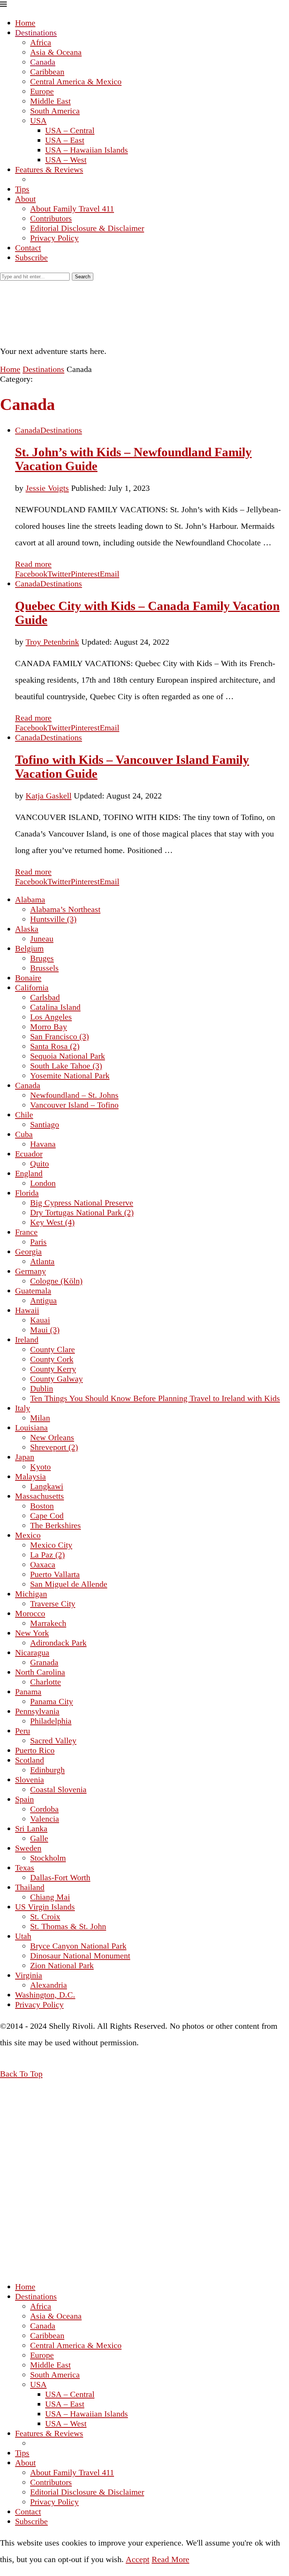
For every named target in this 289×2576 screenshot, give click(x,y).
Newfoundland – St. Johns (74, 1095)
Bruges (42, 958)
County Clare (52, 1349)
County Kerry (53, 1369)
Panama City (52, 1701)
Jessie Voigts (47, 488)
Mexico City (51, 1545)
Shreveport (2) (54, 1447)
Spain (24, 1799)
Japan (25, 1457)
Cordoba (44, 1809)
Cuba (24, 1134)
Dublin (42, 1388)
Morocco (30, 1613)
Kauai (40, 1320)
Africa (41, 42)
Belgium (29, 948)
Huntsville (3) (53, 919)
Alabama (30, 899)
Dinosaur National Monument (80, 1956)
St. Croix (45, 1916)
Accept (138, 2559)
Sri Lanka (31, 1828)
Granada (44, 1662)
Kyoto (40, 1467)
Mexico (28, 1535)
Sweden (28, 1848)
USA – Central (70, 130)
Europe (42, 91)
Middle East (50, 101)
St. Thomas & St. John (68, 1926)
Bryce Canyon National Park (78, 1946)
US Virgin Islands (45, 1907)
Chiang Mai (50, 1897)
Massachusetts (40, 1496)
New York (32, 1633)
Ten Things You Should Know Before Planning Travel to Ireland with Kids (155, 1398)
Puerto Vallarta (55, 1574)
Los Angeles (51, 1017)
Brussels (44, 968)
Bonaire (28, 978)
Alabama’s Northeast (65, 909)
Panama (28, 1692)
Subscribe (31, 257)
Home (25, 23)
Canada (43, 62)
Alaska (27, 929)
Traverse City (53, 1604)
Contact (28, 248)
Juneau (42, 939)
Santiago (45, 1124)
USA (38, 121)
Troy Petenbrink (52, 642)
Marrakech (48, 1623)
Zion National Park (62, 1965)
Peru (23, 1731)
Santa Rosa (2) (55, 1046)
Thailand (30, 1887)
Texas (25, 1868)
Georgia (28, 1252)
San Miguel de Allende (69, 1584)
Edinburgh (47, 1770)
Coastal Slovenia (58, 1789)
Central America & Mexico (76, 81)
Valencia (45, 1819)
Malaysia (30, 1476)
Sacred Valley (53, 1740)
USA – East (65, 140)
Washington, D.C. (45, 1995)
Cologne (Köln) (56, 1281)
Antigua (43, 1300)
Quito (40, 1164)
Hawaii (27, 1310)
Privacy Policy (54, 238)
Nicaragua (32, 1652)
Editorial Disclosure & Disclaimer (87, 228)
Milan (40, 1418)
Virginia (29, 1975)
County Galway (56, 1379)
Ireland (27, 1340)
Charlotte (46, 1682)
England (29, 1173)
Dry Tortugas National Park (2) (82, 1212)
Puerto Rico (35, 1750)
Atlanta (42, 1261)
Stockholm (48, 1858)
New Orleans (52, 1437)
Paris (38, 1242)
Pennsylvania (37, 1711)
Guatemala (33, 1291)
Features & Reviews (49, 169)
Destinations (36, 33)
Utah (23, 1936)
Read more (33, 564)
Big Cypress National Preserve (82, 1203)
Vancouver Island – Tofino (74, 1105)
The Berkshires (56, 1525)
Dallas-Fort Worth (60, 1877)
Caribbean (47, 72)
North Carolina (40, 1672)
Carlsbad (45, 997)
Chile (24, 1115)
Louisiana (31, 1428)
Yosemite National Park (70, 1075)
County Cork (52, 1359)
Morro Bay (49, 1027)
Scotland (30, 1760)
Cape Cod (47, 1516)
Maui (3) (45, 1330)
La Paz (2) (47, 1555)
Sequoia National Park (68, 1056)
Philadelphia (51, 1721)
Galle (39, 1838)
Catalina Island (55, 1007)
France (26, 1232)
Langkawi (47, 1486)
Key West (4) (52, 1222)
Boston (42, 1506)
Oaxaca (43, 1564)
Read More (170, 2559)
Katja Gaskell (49, 796)
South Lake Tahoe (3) (66, 1066)
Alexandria (49, 1985)
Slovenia (30, 1780)
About (25, 199)
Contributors (51, 218)
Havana (43, 1144)
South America (55, 111)
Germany (30, 1271)
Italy (23, 1408)
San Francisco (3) (59, 1036)
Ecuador (29, 1154)
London (43, 1183)
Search (83, 277)
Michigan (31, 1594)
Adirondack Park (58, 1643)
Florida (27, 1193)
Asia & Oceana (56, 52)
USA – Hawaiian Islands (87, 150)
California (32, 987)
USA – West (66, 160)
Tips (22, 189)
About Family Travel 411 (72, 209)
